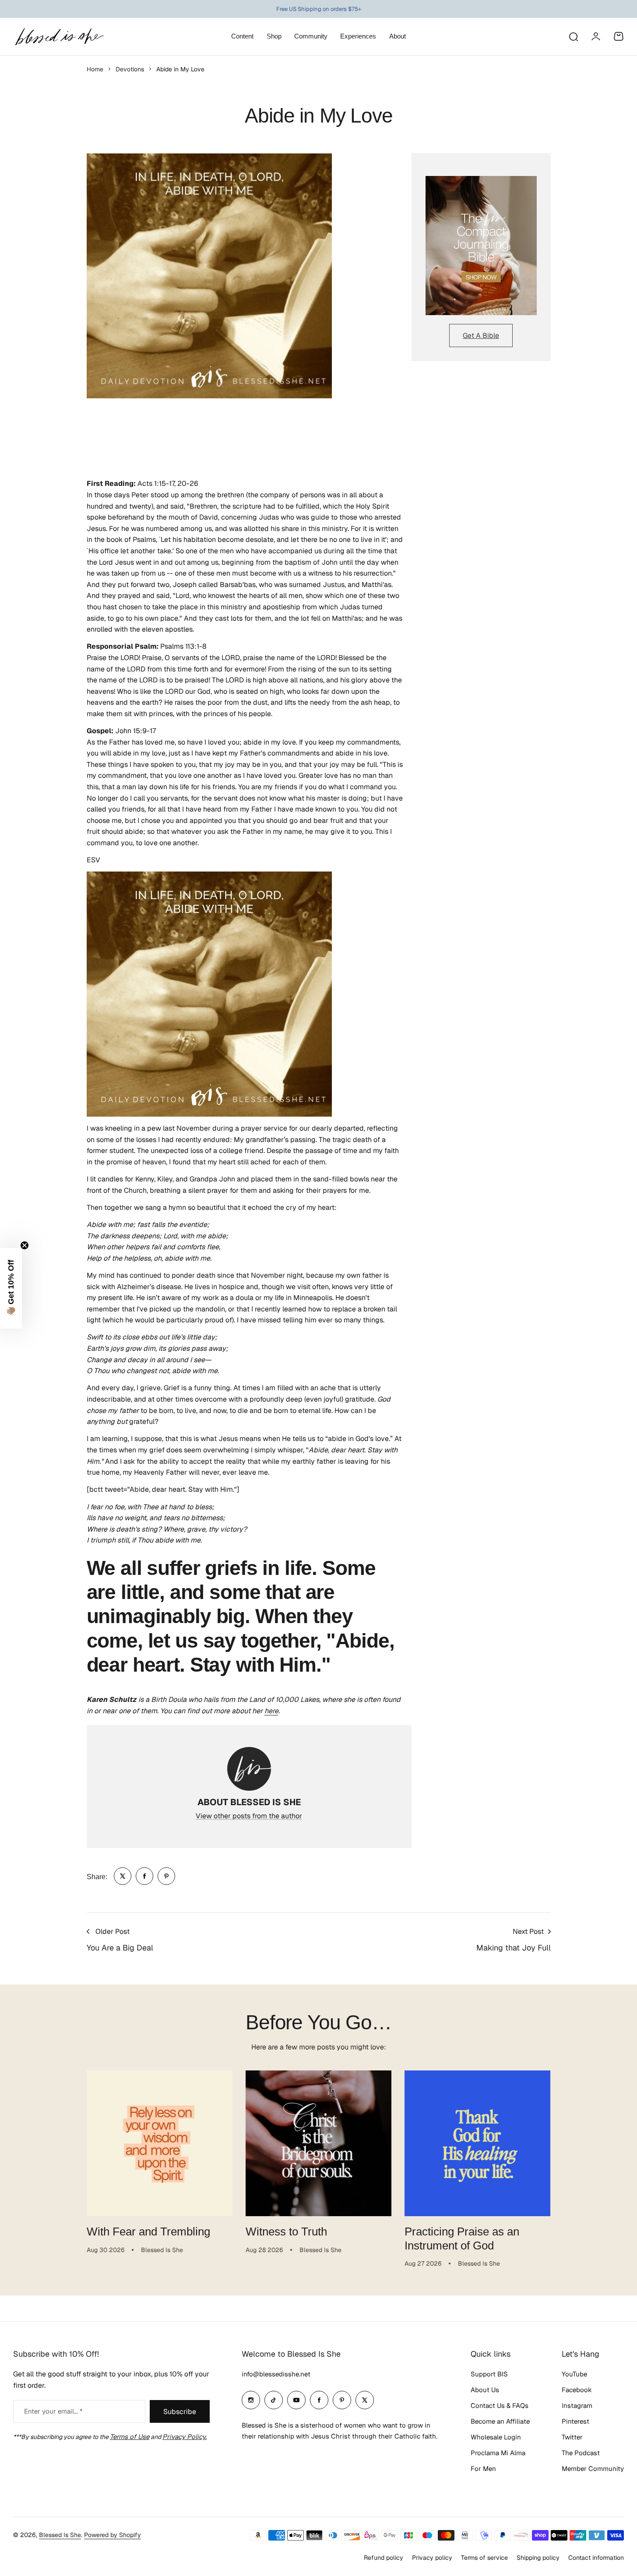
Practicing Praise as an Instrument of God (462, 2238)
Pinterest (575, 2421)
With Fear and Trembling (148, 2232)
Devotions (130, 69)
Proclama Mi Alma (498, 2453)
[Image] (481, 246)
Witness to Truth (286, 2232)
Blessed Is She (60, 2535)
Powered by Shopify (113, 2535)
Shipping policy (538, 2558)
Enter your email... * (53, 2411)
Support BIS (489, 2374)
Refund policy (384, 2558)
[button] (11, 1288)
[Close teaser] (25, 1245)
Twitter (572, 2437)
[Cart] (619, 36)
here (271, 1711)
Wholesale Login (496, 2437)
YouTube (574, 2374)
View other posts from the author (249, 1816)
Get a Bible (481, 336)
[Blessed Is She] (59, 37)
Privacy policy (432, 2558)
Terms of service (484, 2558)
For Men (483, 2469)
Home (95, 69)
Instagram (577, 2406)
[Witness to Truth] (318, 2143)
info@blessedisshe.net (276, 2374)
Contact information (596, 2558)
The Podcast (581, 2453)
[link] (123, 1876)
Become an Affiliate (500, 2421)
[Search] (573, 36)
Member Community (593, 2469)
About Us (485, 2390)
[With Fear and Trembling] (160, 2143)
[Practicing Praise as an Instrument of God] (477, 2143)
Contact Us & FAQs (500, 2406)
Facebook (577, 2390)
